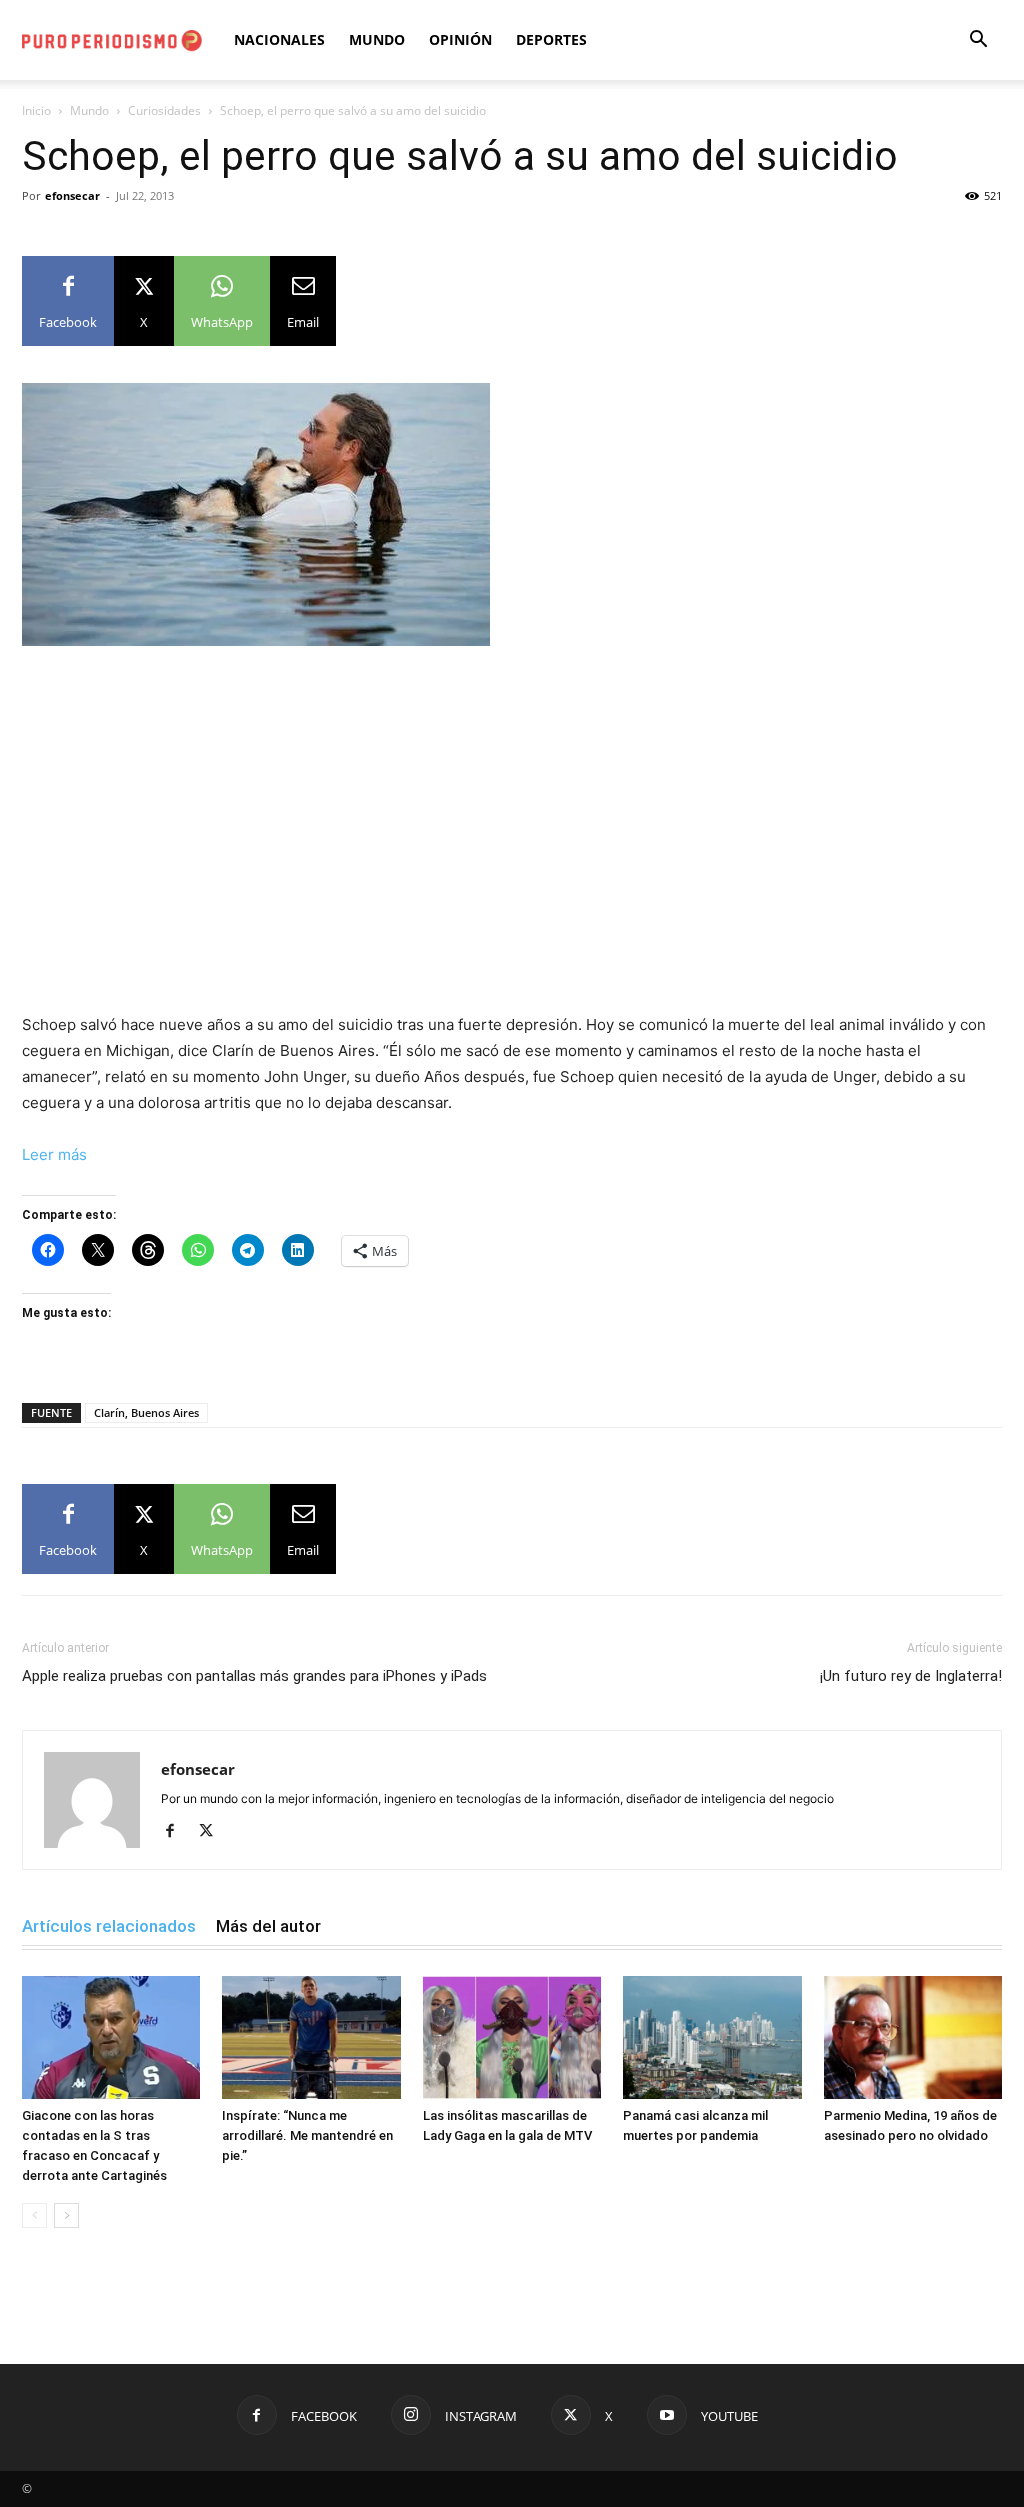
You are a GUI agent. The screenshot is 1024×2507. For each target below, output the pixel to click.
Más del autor (268, 1926)
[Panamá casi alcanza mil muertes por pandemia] (712, 2037)
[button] (978, 41)
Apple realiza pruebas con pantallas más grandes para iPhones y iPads (254, 1676)
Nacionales (279, 39)
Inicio (36, 110)
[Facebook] (177, 1832)
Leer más (54, 1154)
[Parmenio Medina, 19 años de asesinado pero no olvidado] (913, 2037)
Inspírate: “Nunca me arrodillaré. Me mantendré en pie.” (307, 2135)
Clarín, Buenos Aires (146, 1412)
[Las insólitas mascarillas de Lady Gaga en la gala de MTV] (512, 2037)
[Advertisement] (512, 812)
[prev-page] (34, 2215)
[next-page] (66, 2215)
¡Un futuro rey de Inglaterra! (911, 1676)
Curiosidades (164, 110)
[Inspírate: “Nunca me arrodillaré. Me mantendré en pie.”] (311, 2037)
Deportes (551, 39)
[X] (213, 1832)
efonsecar (72, 195)
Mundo (377, 39)
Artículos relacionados (109, 1926)
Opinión (460, 39)
